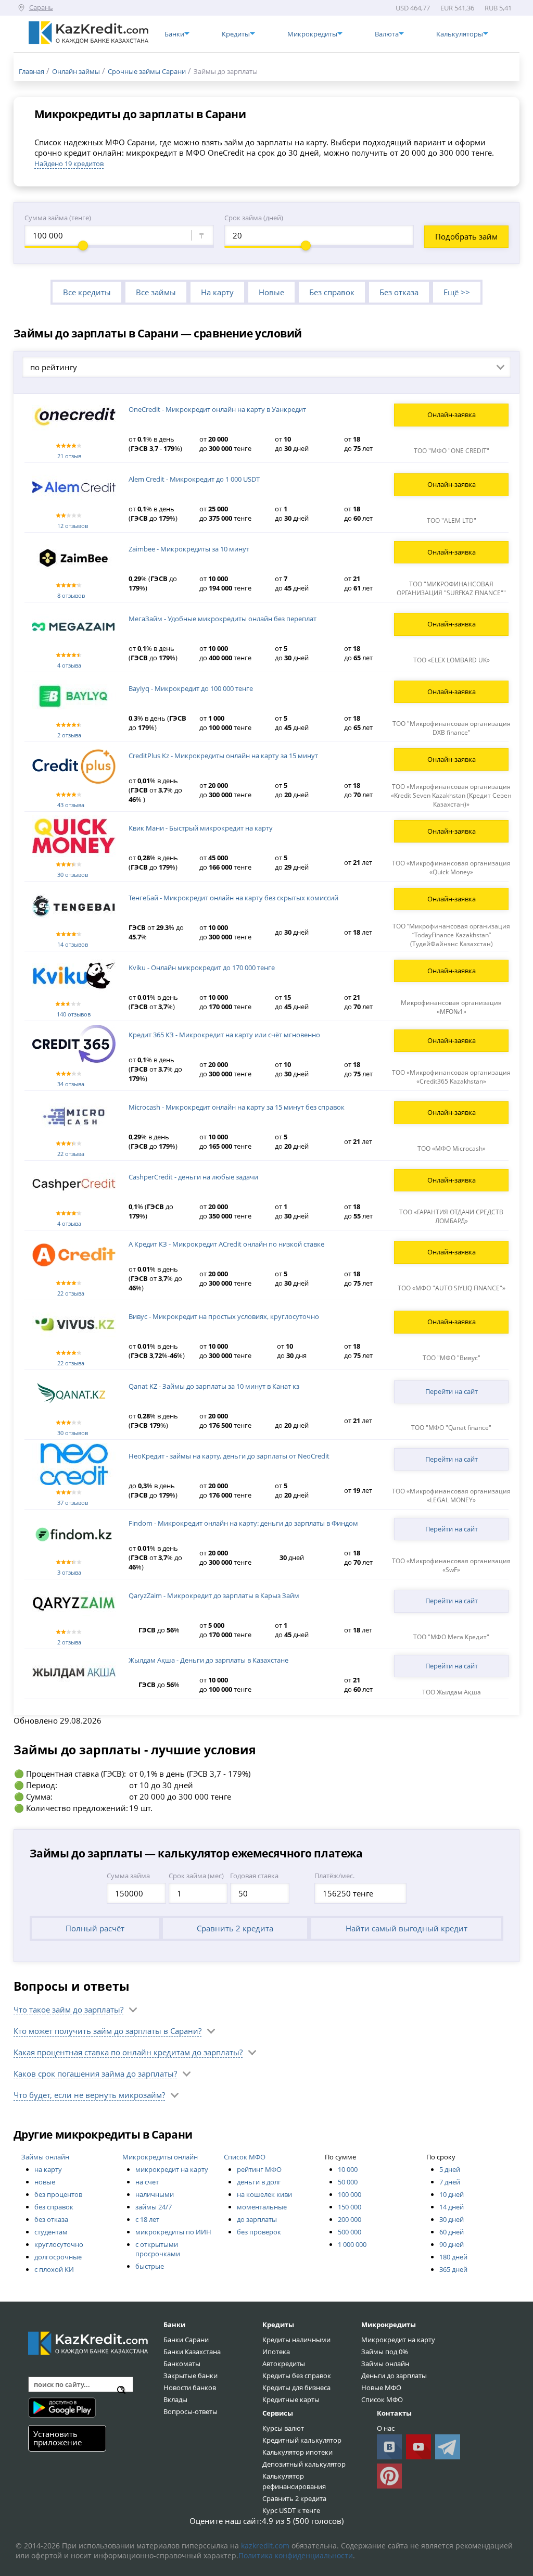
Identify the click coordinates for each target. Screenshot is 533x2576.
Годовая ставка (254, 1876)
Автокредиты (284, 2364)
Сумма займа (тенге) (58, 218)
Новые (271, 292)
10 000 (348, 2169)
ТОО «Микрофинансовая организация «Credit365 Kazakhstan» (451, 1077)
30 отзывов (73, 875)
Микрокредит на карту (398, 2340)
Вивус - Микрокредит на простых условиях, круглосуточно (224, 1316)
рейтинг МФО (259, 2169)
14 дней (452, 2207)
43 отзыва (71, 805)
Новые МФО (381, 2387)
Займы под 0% (385, 2352)
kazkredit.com (265, 2546)
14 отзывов (73, 944)
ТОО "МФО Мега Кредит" (451, 1637)
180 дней (453, 2257)
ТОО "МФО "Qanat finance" (451, 1428)
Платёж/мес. (334, 1876)
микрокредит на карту (172, 2169)
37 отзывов (73, 1503)
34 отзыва (71, 1084)
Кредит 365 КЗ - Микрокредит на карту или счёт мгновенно (224, 1035)
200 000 (350, 2219)
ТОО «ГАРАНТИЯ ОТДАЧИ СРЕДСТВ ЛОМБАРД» (451, 1216)
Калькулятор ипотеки (297, 2452)
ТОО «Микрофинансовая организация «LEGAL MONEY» (451, 1496)
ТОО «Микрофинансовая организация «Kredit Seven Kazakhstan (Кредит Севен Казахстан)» (451, 795)
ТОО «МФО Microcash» (452, 1148)
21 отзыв (69, 456)
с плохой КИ (54, 2269)
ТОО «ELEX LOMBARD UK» (452, 660)
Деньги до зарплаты (394, 2376)
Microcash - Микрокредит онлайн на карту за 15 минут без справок (237, 1107)
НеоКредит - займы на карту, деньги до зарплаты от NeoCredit (229, 1456)
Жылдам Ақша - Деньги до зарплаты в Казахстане (208, 1660)
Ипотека (276, 2352)
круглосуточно (59, 2244)
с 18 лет (147, 2219)
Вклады (175, 2399)
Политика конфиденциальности (296, 2555)
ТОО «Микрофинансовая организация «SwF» (451, 1565)
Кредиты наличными (296, 2340)
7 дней (450, 2182)
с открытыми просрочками (158, 2249)
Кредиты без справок (297, 2376)
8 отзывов (71, 595)
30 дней (452, 2219)
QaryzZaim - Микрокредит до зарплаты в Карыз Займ (214, 1595)
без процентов (58, 2194)
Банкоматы (182, 2364)
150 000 (350, 2207)
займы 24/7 (154, 2207)
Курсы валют (283, 2428)
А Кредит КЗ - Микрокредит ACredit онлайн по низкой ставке (226, 1244)
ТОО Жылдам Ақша (452, 1692)
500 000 (350, 2232)
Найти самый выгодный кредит (407, 1928)
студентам (51, 2232)
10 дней (452, 2194)
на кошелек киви (264, 2194)
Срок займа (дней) (254, 218)
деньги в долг (259, 2182)
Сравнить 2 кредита (235, 1928)
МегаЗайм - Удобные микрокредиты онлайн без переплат (223, 619)
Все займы (156, 292)
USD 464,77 (413, 8)
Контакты (394, 2413)
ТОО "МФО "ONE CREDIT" (452, 451)
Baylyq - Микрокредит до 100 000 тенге (191, 688)
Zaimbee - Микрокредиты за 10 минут (189, 549)
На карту (217, 292)
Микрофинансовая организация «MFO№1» (451, 1007)
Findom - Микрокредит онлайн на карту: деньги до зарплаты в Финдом (243, 1523)
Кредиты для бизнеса (296, 2387)
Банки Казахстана (192, 2352)
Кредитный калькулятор (302, 2440)
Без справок (332, 292)
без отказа (51, 2219)
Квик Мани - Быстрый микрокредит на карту (201, 828)
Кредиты (278, 2324)
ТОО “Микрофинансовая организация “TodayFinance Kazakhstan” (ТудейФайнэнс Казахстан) (451, 935)
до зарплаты (257, 2219)
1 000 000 (352, 2244)
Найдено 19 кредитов (69, 164)
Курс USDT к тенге (291, 2510)
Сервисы (278, 2413)
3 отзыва (69, 1572)
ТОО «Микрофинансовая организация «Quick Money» (451, 868)
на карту (48, 2169)
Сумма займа (128, 1876)
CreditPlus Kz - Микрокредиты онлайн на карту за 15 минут (223, 756)
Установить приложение (58, 2438)
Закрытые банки (191, 2376)
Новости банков (190, 2387)
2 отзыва (69, 735)
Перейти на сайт (452, 1391)
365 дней (453, 2269)
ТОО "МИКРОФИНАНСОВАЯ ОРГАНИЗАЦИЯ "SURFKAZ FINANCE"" (451, 588)
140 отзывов (74, 1014)
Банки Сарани (186, 2340)
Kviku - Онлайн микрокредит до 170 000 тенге (202, 967)
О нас (386, 2428)
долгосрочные (58, 2257)
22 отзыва (71, 1154)
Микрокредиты (389, 2324)
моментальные (262, 2207)
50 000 (348, 2182)
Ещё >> (457, 292)
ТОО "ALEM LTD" (452, 520)
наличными (155, 2194)
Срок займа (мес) (196, 1876)
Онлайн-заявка (452, 414)
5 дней (450, 2169)
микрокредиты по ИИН (173, 2232)
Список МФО (245, 2157)
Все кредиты (87, 292)
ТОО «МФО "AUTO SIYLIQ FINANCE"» (452, 1288)
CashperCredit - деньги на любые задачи (193, 1177)
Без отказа (399, 292)
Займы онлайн (45, 2157)
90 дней (452, 2244)
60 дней (452, 2232)
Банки (174, 2324)
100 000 (350, 2194)
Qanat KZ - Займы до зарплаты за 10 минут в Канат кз (214, 1386)
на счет (147, 2182)
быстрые (150, 2266)
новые (45, 2182)
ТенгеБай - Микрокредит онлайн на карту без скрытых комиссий (233, 898)
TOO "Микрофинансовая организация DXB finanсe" (452, 728)
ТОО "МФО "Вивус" (452, 1358)
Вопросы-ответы (191, 2411)
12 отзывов (73, 526)
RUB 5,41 (498, 8)
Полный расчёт (95, 1928)
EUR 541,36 (457, 8)
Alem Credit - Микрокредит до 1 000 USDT (194, 479)
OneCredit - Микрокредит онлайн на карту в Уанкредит (217, 409)
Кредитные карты (291, 2399)
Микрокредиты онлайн (160, 2157)
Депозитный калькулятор (304, 2464)
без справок (54, 2207)
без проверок (259, 2232)
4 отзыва (69, 665)
